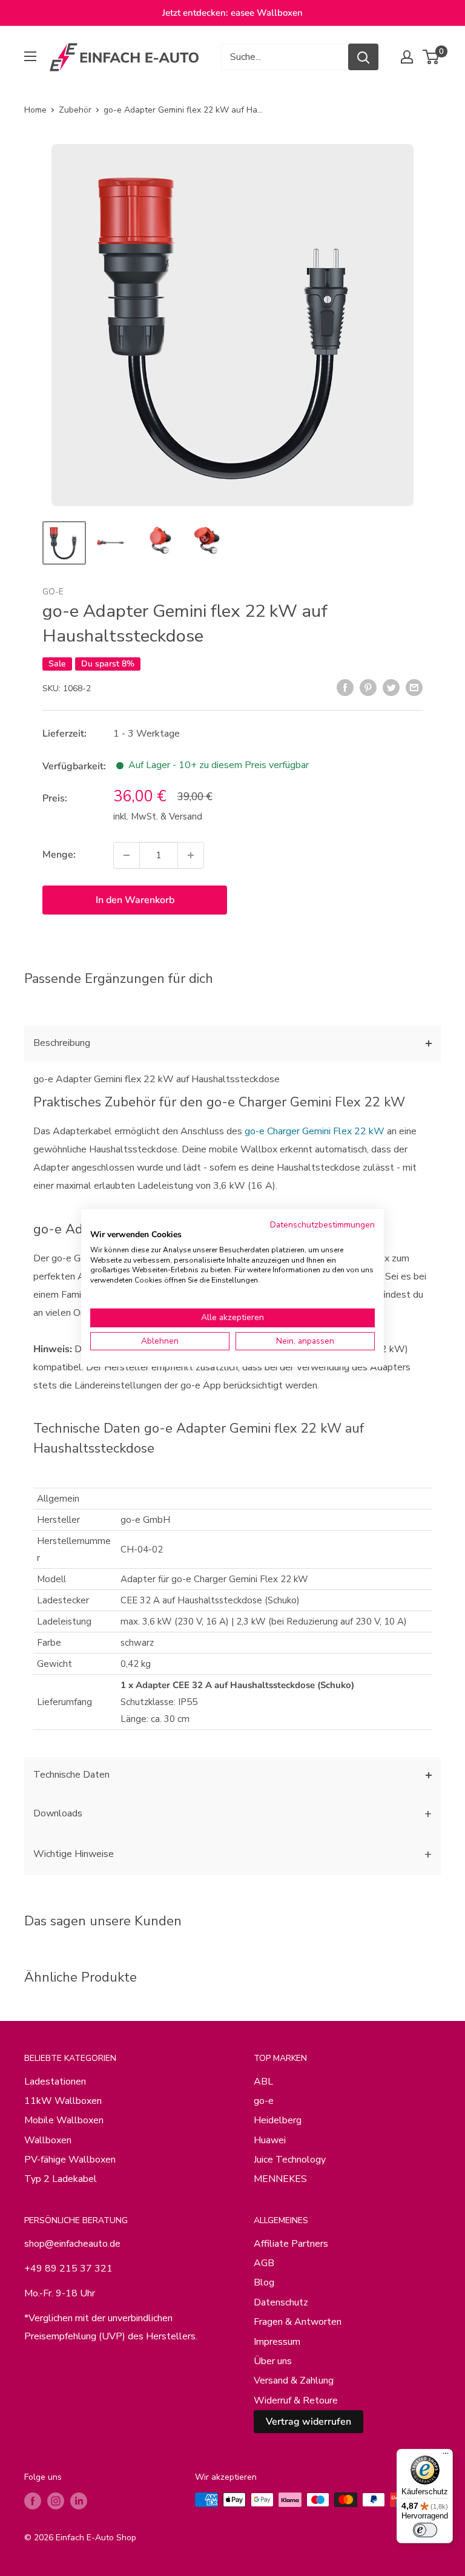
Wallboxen (48, 2140)
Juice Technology (290, 2160)
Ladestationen (55, 2081)
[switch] (425, 2530)
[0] (431, 57)
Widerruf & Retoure (296, 2400)
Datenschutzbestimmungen (322, 1225)
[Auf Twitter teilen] (391, 688)
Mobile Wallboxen (64, 2120)
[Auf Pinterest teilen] (368, 688)
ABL (263, 2081)
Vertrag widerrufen (308, 2422)
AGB (264, 2263)
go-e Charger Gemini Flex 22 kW (315, 1131)
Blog (264, 2282)
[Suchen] (363, 57)
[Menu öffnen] (30, 56)
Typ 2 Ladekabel (61, 2179)
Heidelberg (278, 2120)
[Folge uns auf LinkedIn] (79, 2501)
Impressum (277, 2342)
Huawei (270, 2140)
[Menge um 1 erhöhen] (191, 855)
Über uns (273, 2361)
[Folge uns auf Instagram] (56, 2501)
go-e (53, 592)
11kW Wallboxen (63, 2101)
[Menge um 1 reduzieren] (127, 855)
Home (35, 110)
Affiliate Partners (291, 2244)
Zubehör (75, 110)
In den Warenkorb (135, 900)
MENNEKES (280, 2179)
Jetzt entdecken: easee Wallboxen (232, 13)
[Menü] (446, 2456)
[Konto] (407, 57)
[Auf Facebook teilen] (345, 688)
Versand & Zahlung (294, 2380)
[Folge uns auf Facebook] (33, 2501)
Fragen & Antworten (298, 2322)
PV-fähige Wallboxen (70, 2160)
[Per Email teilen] (414, 688)
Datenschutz (281, 2302)
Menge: (59, 855)
